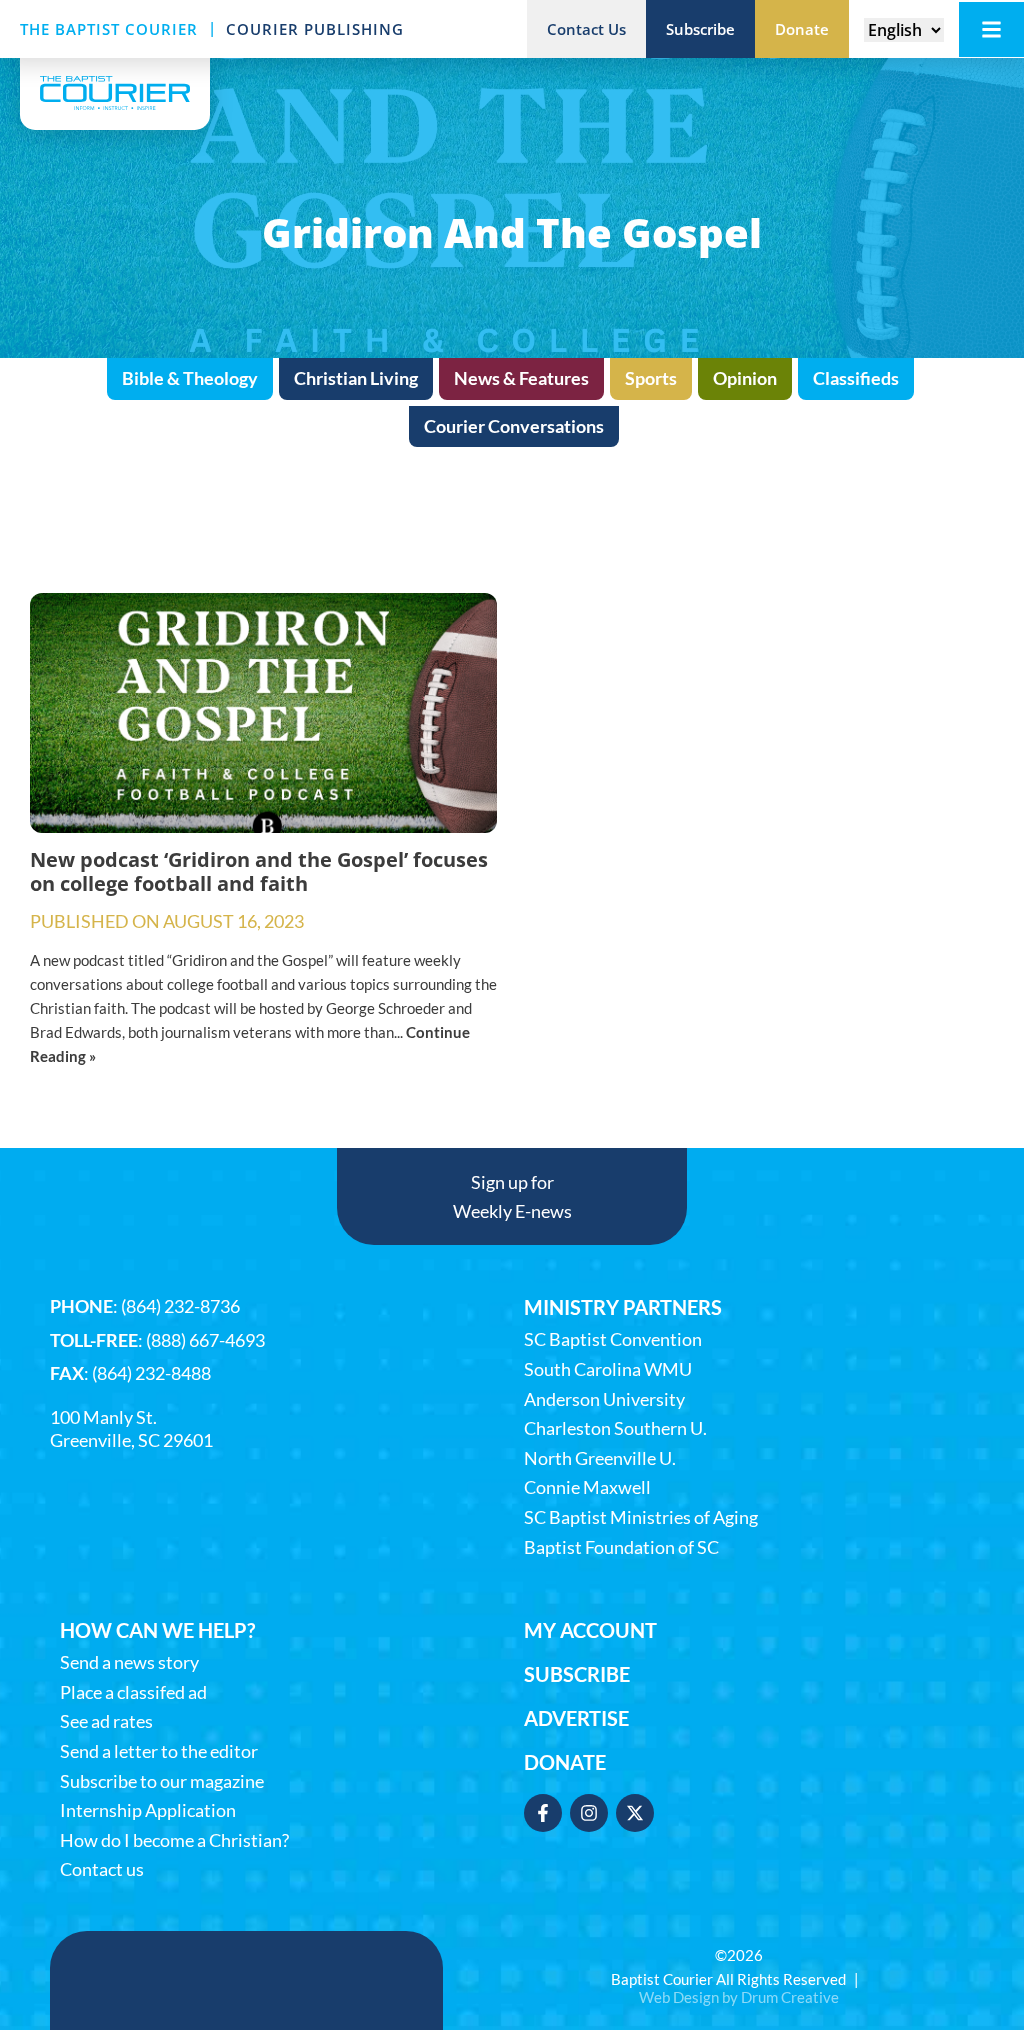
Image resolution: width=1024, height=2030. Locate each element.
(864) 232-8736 (180, 1306)
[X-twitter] (635, 1813)
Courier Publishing (315, 29)
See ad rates (106, 1721)
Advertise (576, 1718)
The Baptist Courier (109, 29)
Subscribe (577, 1674)
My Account (590, 1630)
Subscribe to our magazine (162, 1781)
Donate (565, 1762)
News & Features (521, 378)
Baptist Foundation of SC (621, 1547)
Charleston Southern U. (615, 1428)
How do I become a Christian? (174, 1840)
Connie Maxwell (587, 1487)
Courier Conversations (514, 426)
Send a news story (129, 1662)
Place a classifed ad (133, 1692)
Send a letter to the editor (159, 1751)
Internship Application (148, 1810)
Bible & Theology (190, 378)
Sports (651, 378)
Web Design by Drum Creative (739, 1997)
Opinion (745, 378)
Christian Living (356, 378)
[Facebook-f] (543, 1813)
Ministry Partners (623, 1307)
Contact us (102, 1869)
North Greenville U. (600, 1458)
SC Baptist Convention (613, 1339)
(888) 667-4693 (205, 1340)
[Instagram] (589, 1813)
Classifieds (856, 378)
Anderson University (604, 1399)
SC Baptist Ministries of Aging (641, 1517)
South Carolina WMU (608, 1369)
